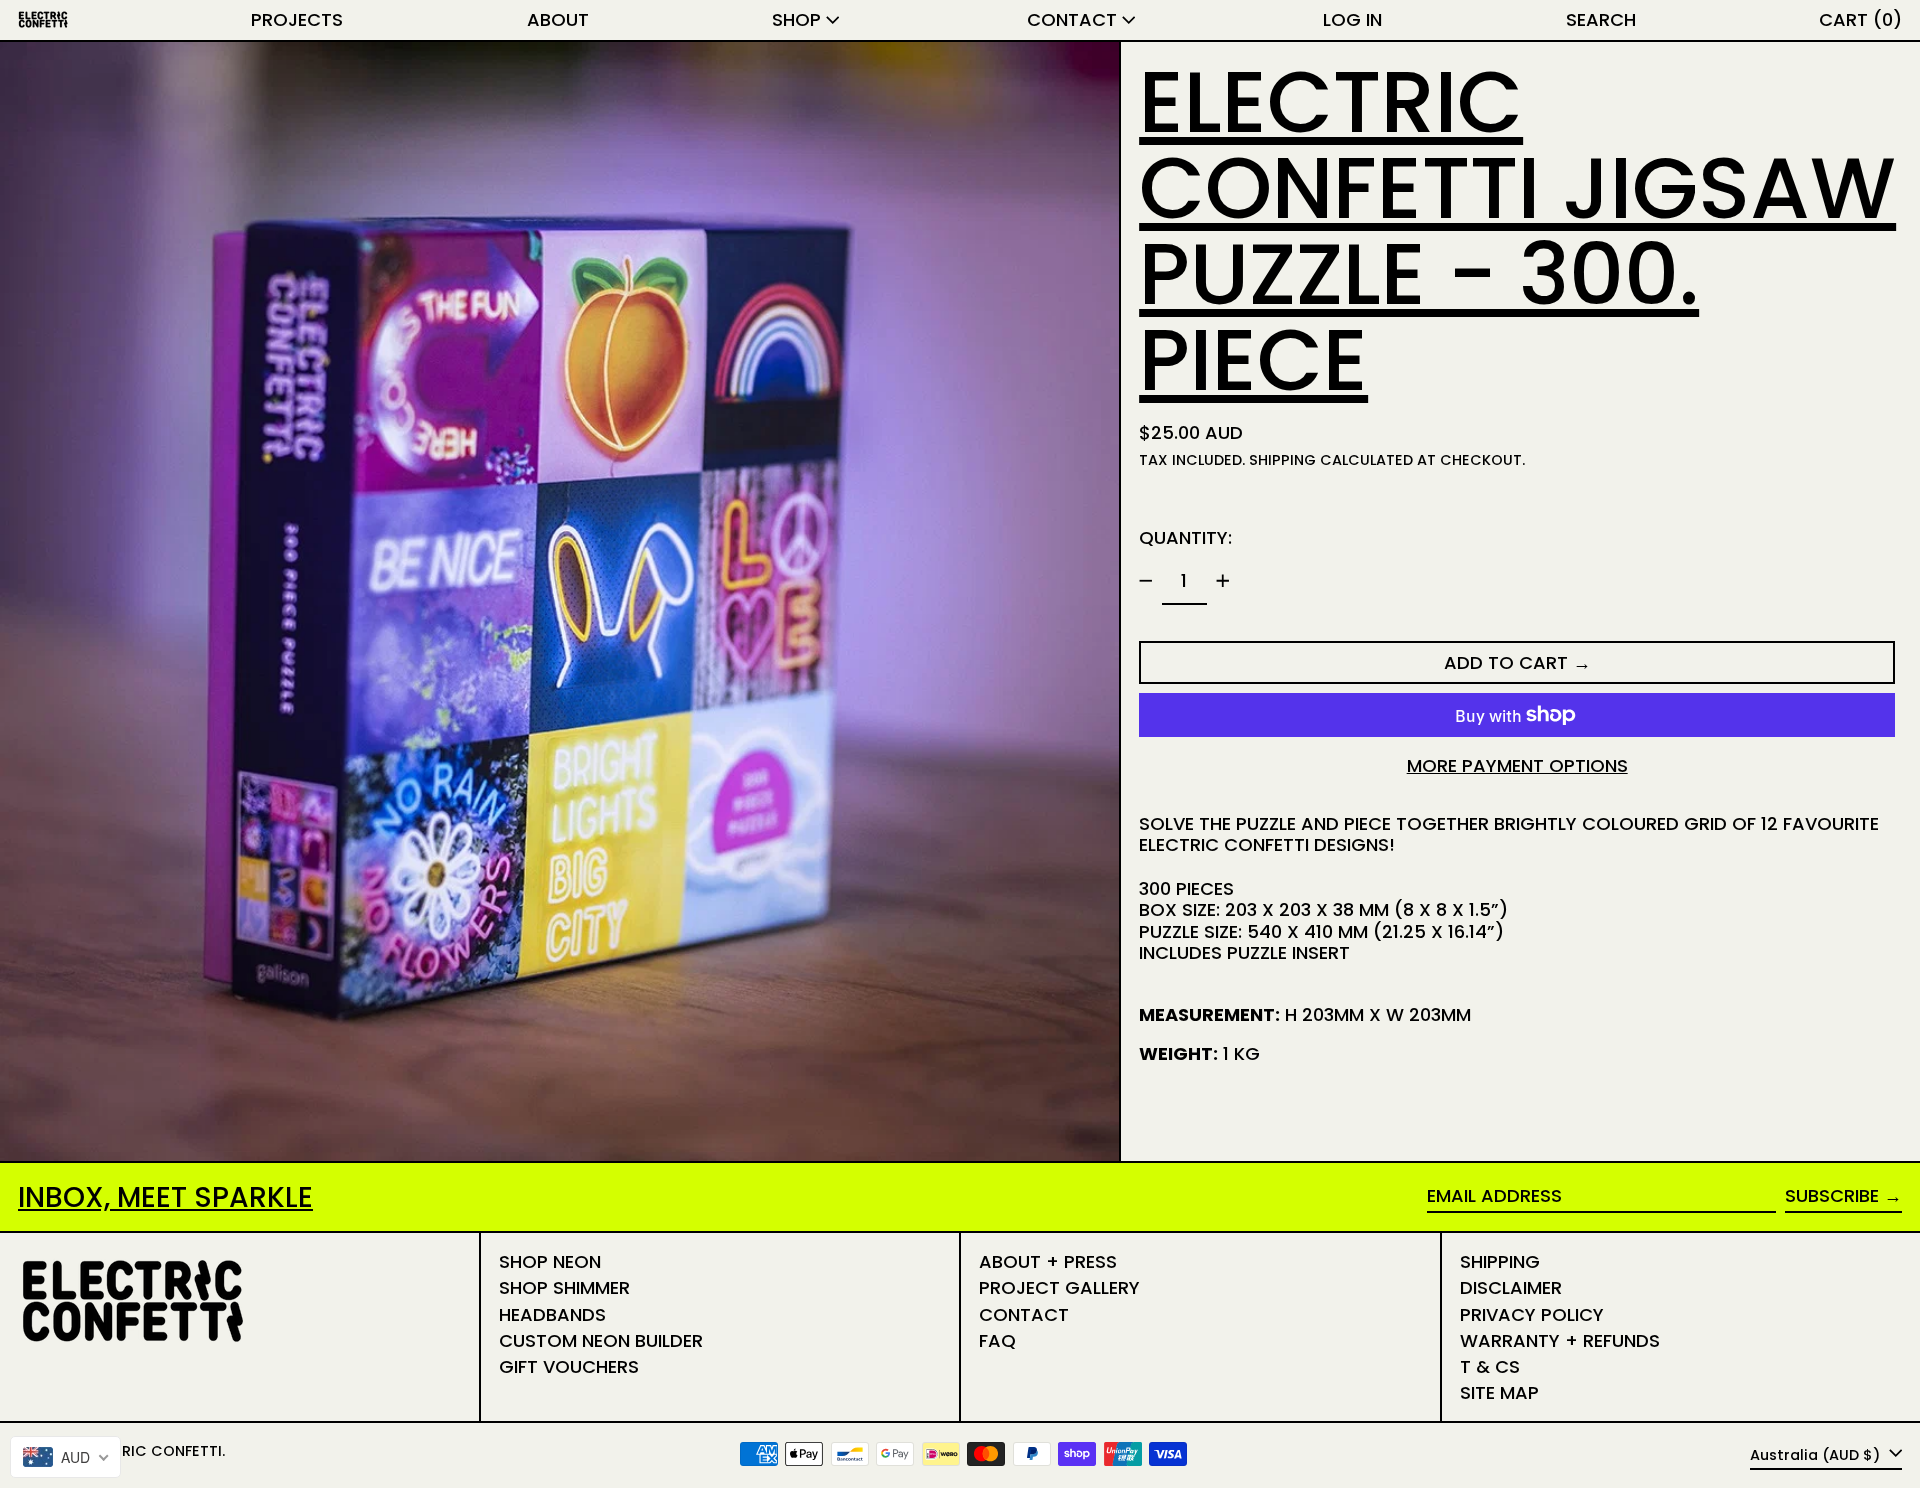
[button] (1601, 20)
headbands (552, 1314)
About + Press (1048, 1261)
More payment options (1517, 766)
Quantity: (1185, 536)
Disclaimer (1511, 1287)
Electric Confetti (150, 1451)
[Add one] (1223, 581)
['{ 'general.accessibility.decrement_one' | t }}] (1146, 581)
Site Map (1499, 1392)
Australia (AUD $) (1817, 1454)
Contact (1024, 1314)
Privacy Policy (1532, 1314)
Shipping (1282, 460)
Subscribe (1832, 1195)
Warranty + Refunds (1560, 1340)
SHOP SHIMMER (564, 1287)
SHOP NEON (550, 1261)
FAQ (997, 1340)
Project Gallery (1059, 1287)
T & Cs (1490, 1366)
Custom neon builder (601, 1340)
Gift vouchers (569, 1366)
